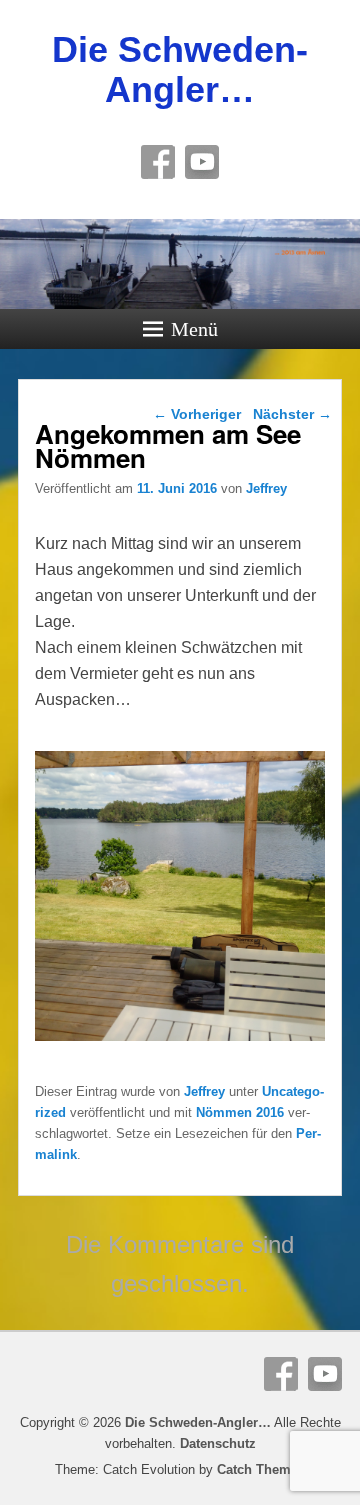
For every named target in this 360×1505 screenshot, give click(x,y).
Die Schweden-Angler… (180, 69)
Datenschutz (218, 1443)
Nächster (292, 414)
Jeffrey (266, 488)
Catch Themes (261, 1469)
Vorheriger (197, 414)
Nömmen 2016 (240, 1112)
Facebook (158, 162)
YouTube (202, 162)
